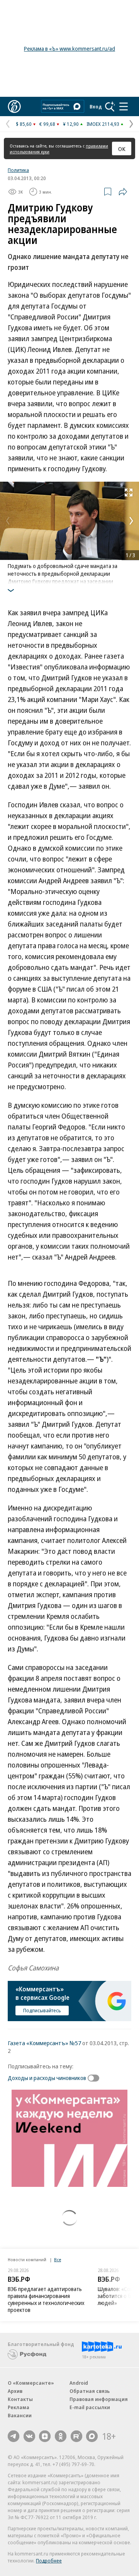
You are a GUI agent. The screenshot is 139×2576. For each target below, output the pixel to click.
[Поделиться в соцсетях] (123, 192)
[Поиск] (110, 106)
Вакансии (20, 2415)
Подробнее (49, 2561)
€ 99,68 (47, 124)
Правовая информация (99, 2399)
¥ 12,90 (71, 124)
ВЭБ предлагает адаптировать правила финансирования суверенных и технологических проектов (46, 2299)
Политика (18, 170)
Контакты (20, 2399)
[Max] (92, 2436)
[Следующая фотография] (131, 521)
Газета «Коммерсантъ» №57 (44, 2043)
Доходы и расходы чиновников (47, 2078)
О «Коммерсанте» (31, 2383)
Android (79, 2383)
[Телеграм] (14, 2436)
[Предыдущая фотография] (8, 521)
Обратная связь (90, 2391)
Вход (96, 106)
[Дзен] (45, 2436)
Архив (15, 2391)
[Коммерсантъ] (14, 106)
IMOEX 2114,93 (103, 124)
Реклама (19, 2407)
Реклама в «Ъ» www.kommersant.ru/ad (69, 49)
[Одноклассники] (61, 2436)
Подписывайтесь (42, 2010)
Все (58, 2259)
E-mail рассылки (90, 2407)
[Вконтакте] (29, 2436)
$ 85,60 (24, 124)
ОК (122, 149)
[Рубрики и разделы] (124, 106)
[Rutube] (76, 2436)
